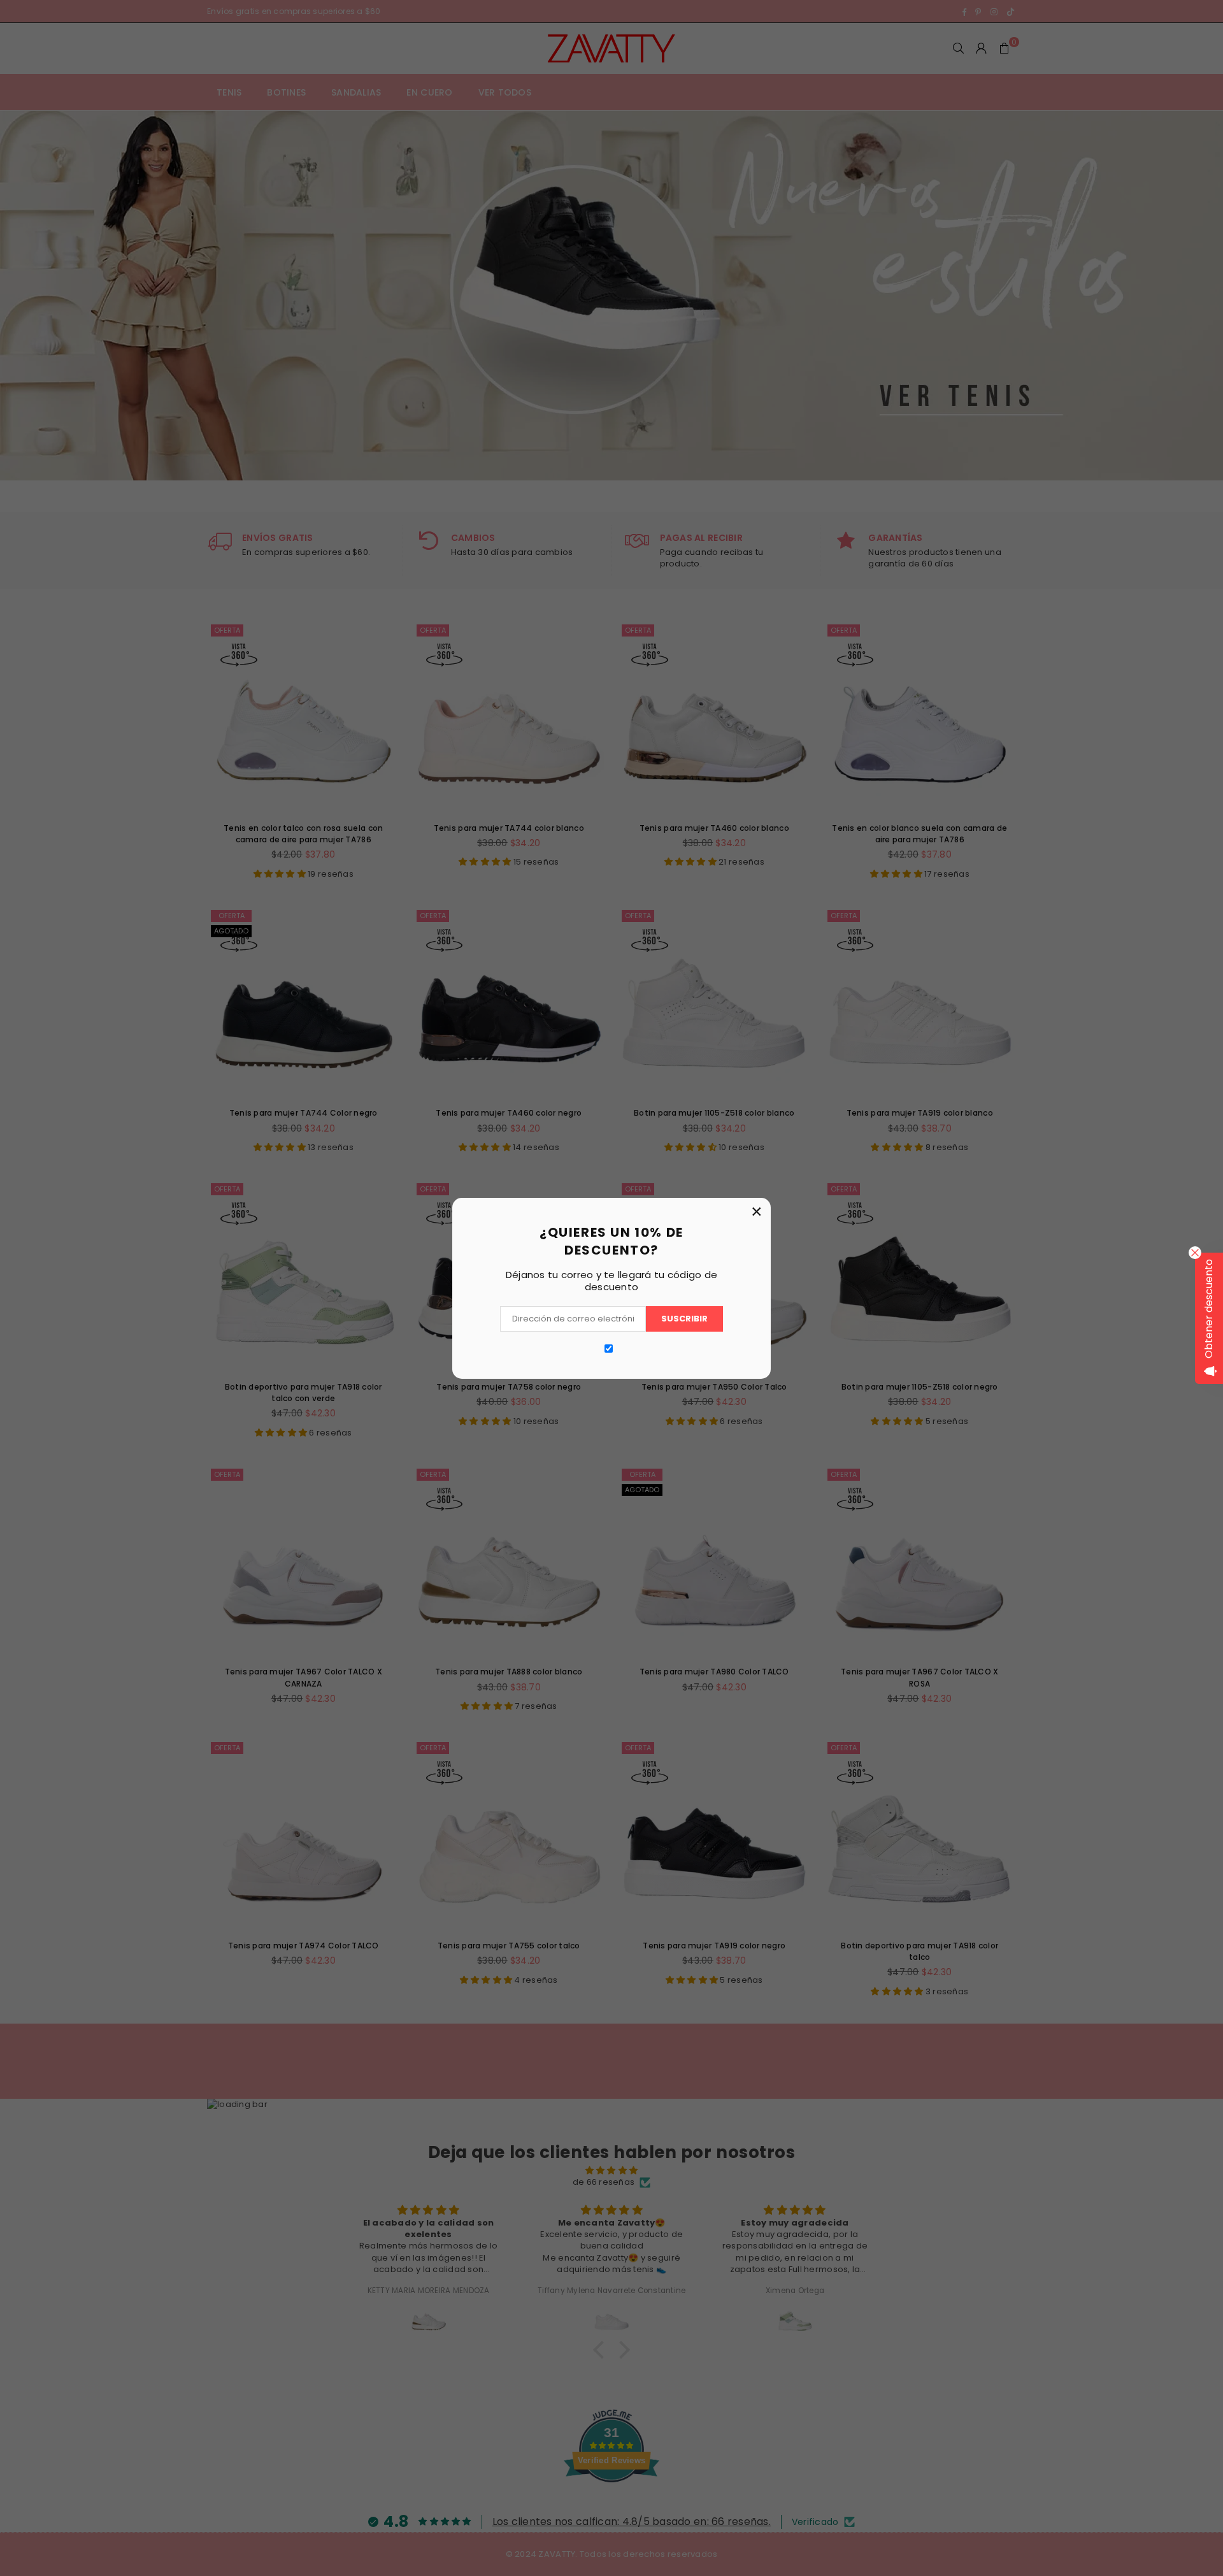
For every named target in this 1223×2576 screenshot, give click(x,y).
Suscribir (684, 1319)
